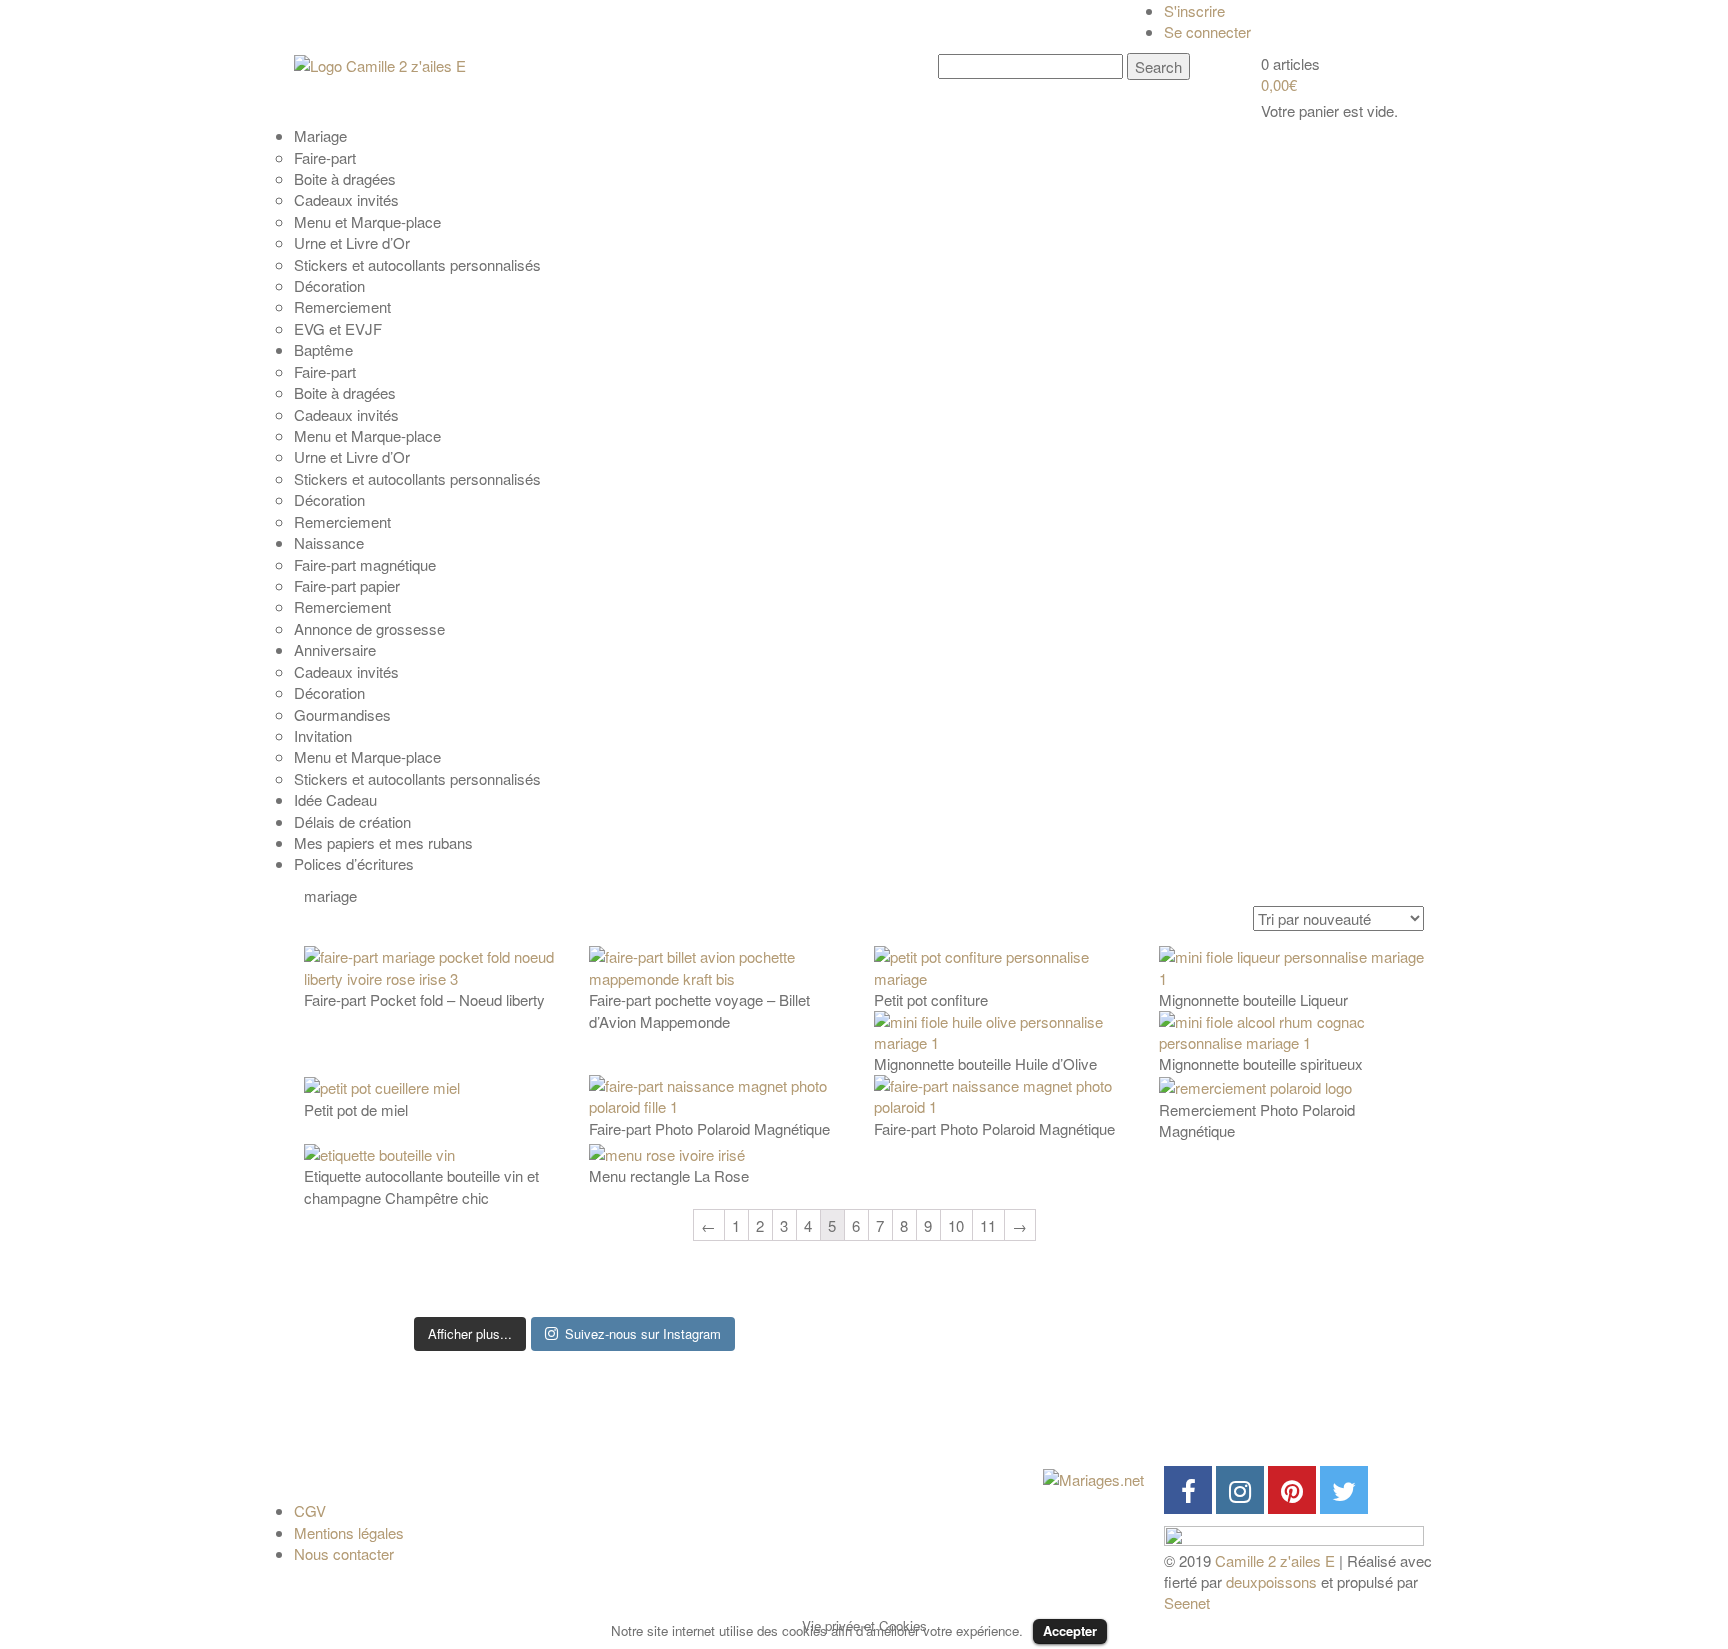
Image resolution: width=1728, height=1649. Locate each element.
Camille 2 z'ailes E (1275, 1560)
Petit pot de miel (356, 1109)
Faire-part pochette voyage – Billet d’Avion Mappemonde (699, 1010)
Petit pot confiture (931, 999)
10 (956, 1225)
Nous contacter (344, 1553)
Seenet (1187, 1602)
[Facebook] (1188, 1490)
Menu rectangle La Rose (669, 1175)
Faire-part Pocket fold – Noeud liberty (424, 999)
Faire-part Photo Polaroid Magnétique (709, 1128)
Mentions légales (349, 1532)
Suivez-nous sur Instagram (643, 1333)
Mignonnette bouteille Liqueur (1253, 999)
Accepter (1070, 1630)
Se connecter (1207, 31)
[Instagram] (1240, 1490)
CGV (310, 1510)
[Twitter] (1344, 1490)
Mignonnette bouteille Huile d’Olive (985, 1063)
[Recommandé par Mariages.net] (1093, 1476)
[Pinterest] (1292, 1490)
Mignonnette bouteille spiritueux (1261, 1063)
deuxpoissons (1271, 1581)
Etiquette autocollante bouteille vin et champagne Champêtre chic (421, 1186)
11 (988, 1225)
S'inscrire (1194, 10)
